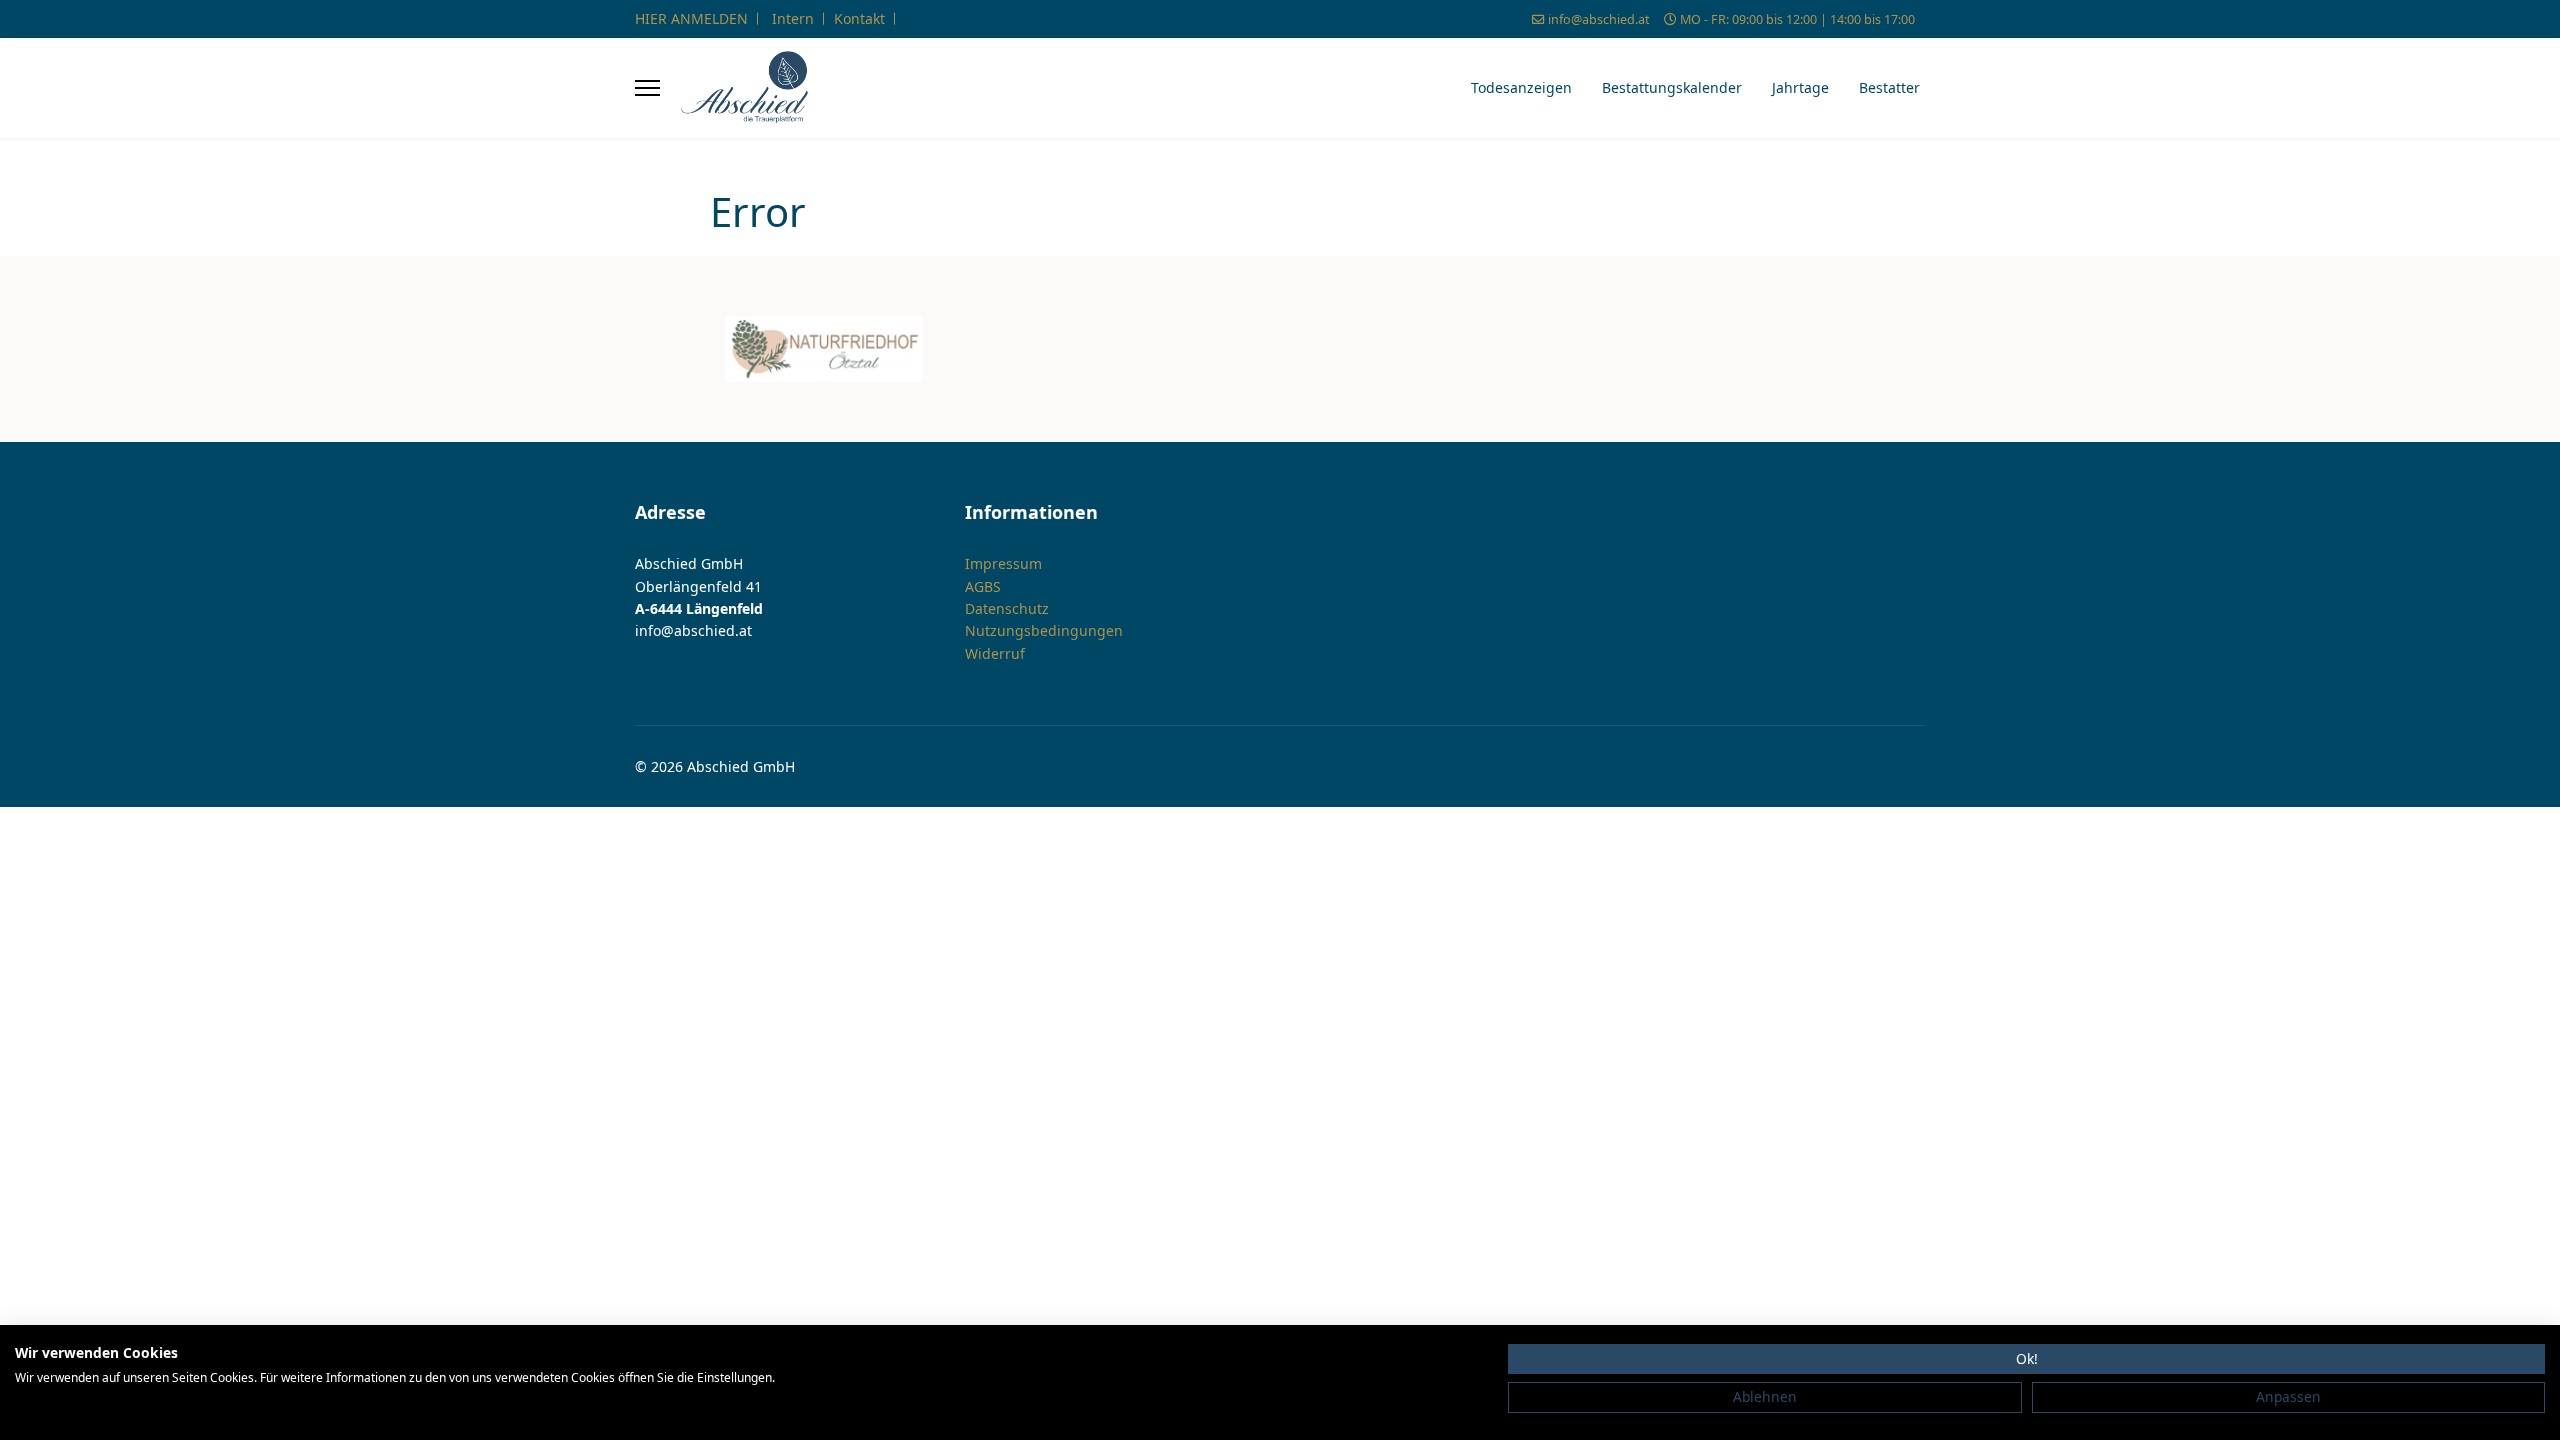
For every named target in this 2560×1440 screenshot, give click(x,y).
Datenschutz (1007, 608)
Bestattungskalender (1672, 87)
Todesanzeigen (1521, 87)
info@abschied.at (1599, 19)
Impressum (1003, 563)
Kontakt (859, 18)
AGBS (983, 586)
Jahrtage (1800, 87)
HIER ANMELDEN (691, 18)
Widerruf (995, 653)
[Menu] (647, 88)
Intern (793, 18)
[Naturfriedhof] (824, 349)
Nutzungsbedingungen (1044, 630)
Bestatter (1889, 87)
